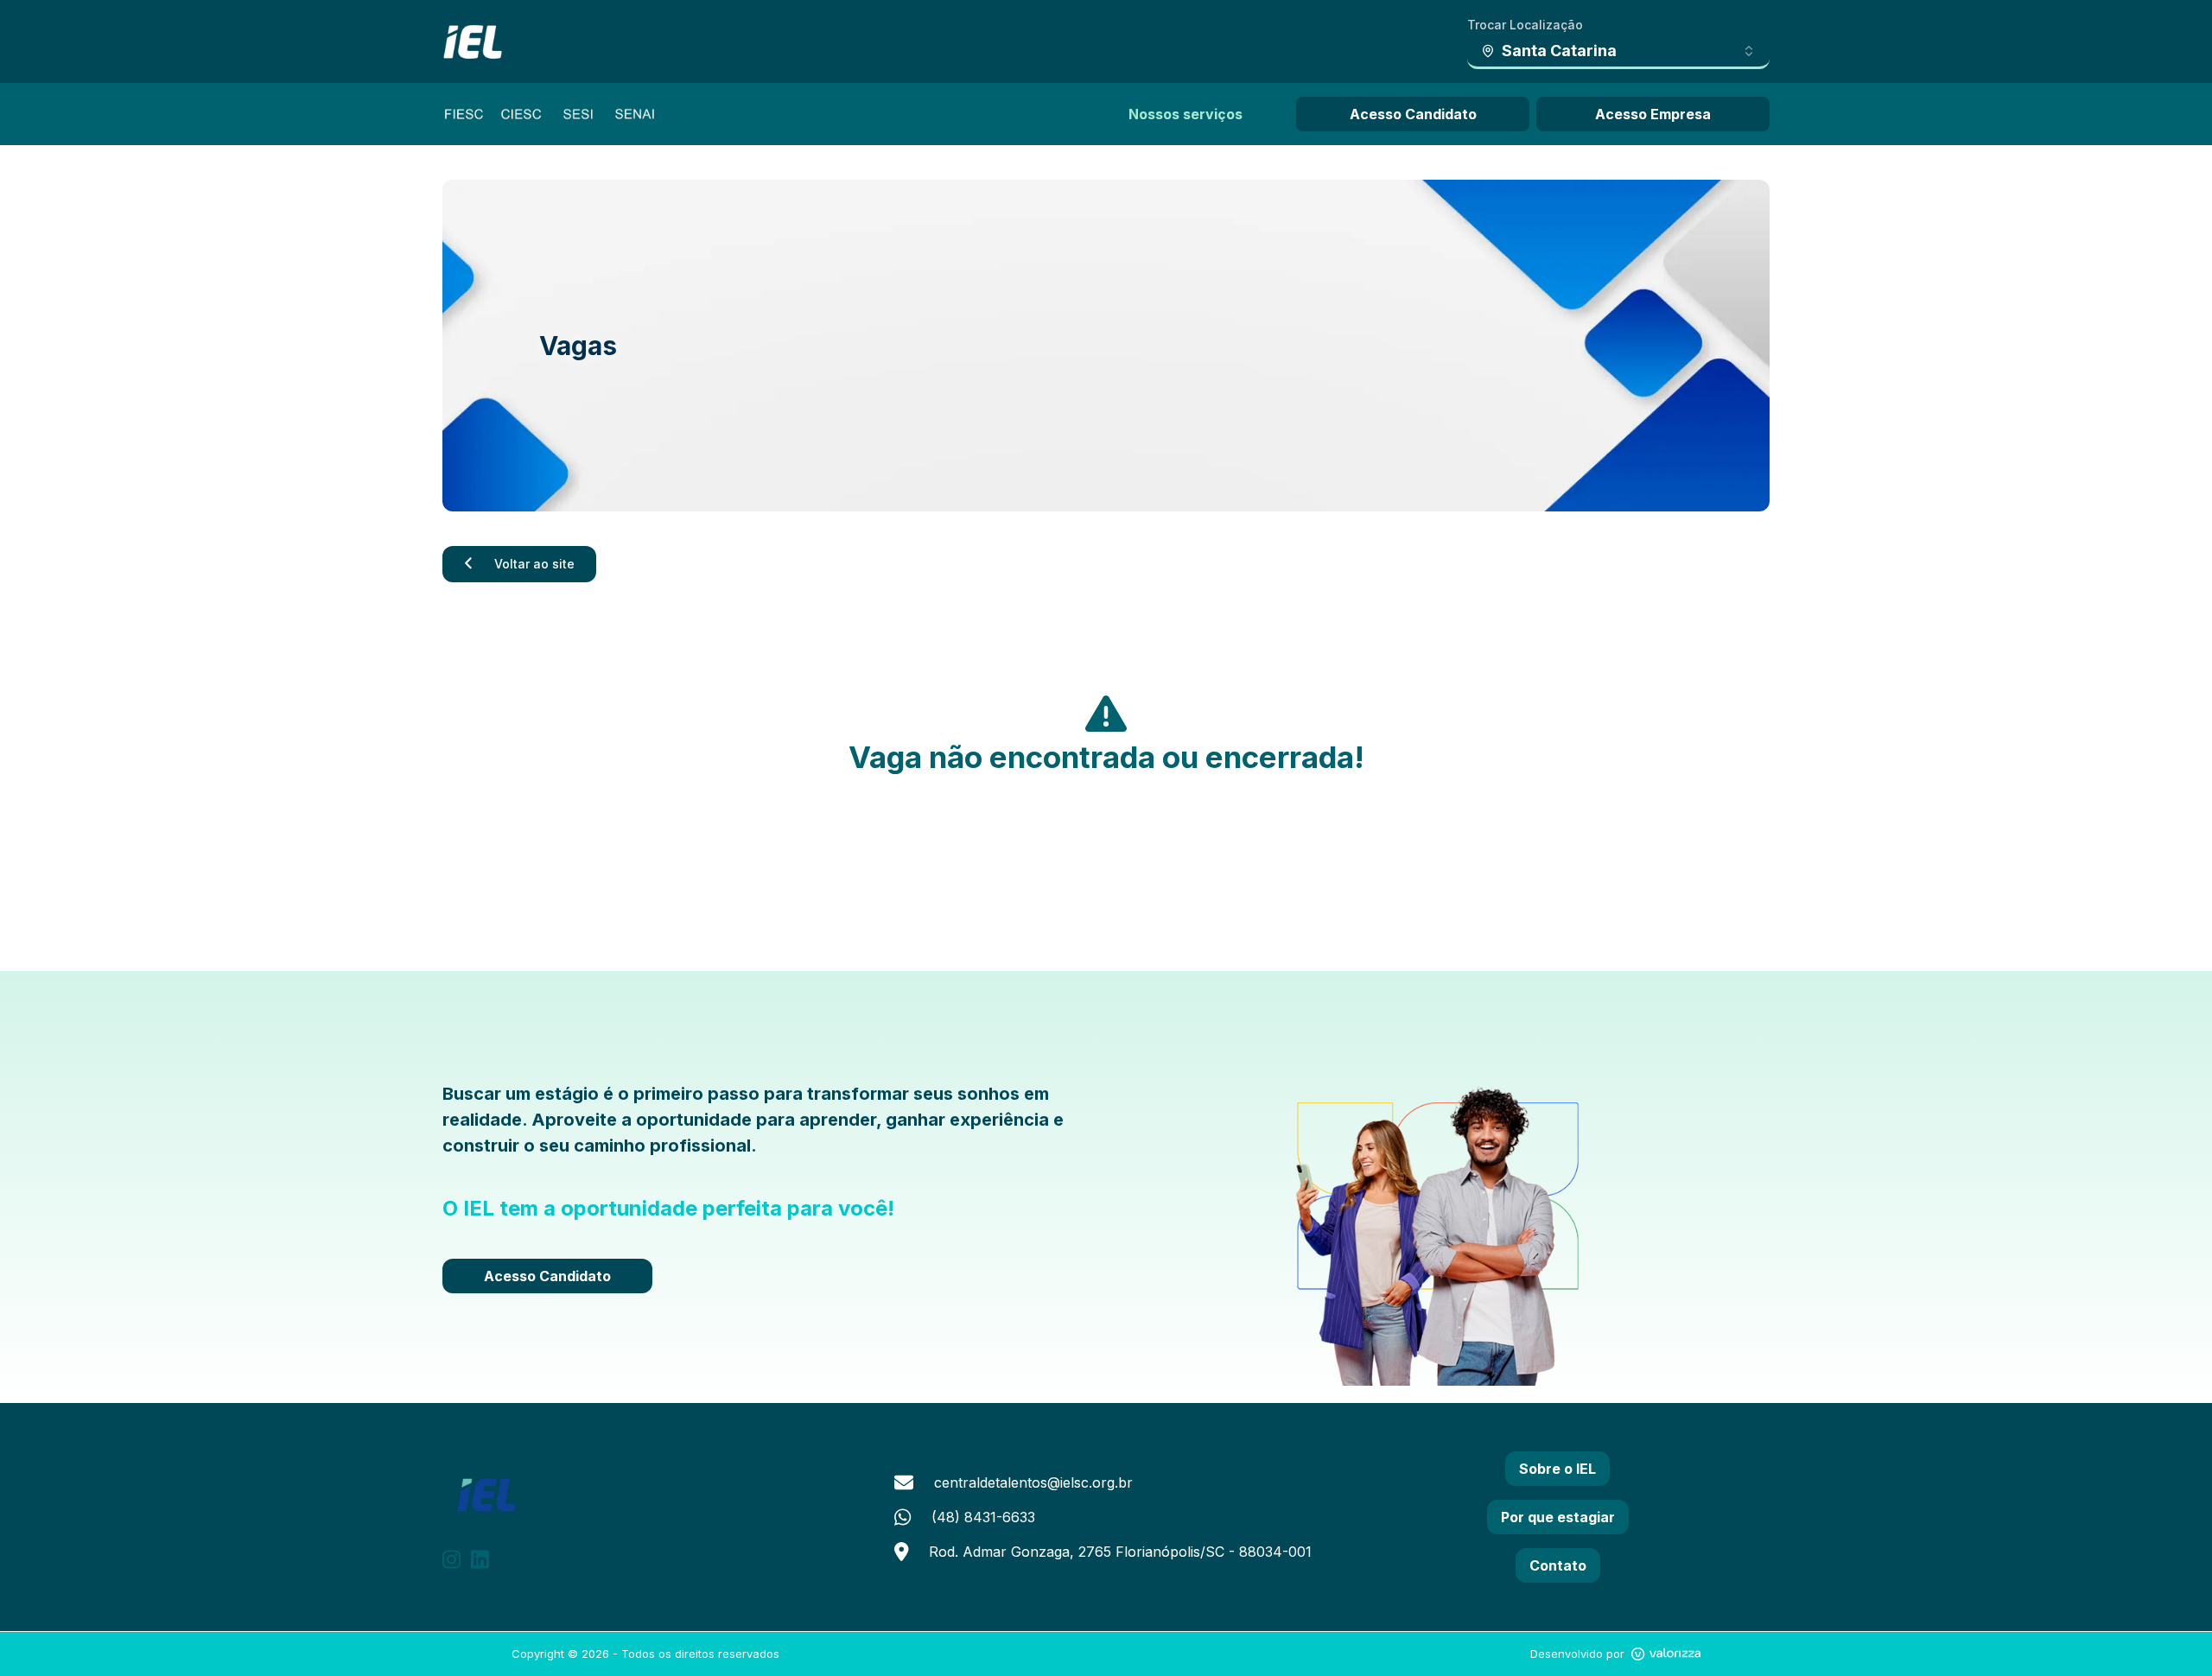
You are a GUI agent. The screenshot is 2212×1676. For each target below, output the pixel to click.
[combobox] (1618, 52)
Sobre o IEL (1557, 1469)
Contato (1558, 1565)
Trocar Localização (1525, 25)
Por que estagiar (1558, 1517)
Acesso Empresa (1653, 114)
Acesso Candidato (1413, 114)
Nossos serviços (1185, 114)
